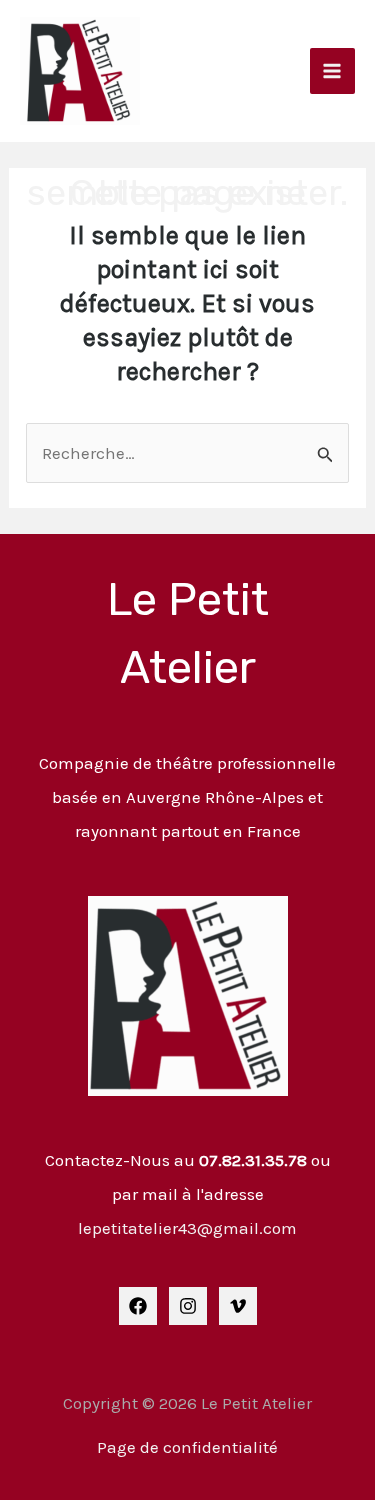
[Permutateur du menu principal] (333, 71)
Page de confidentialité (187, 1447)
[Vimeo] (238, 1306)
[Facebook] (138, 1306)
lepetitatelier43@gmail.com (187, 1228)
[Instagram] (188, 1306)
